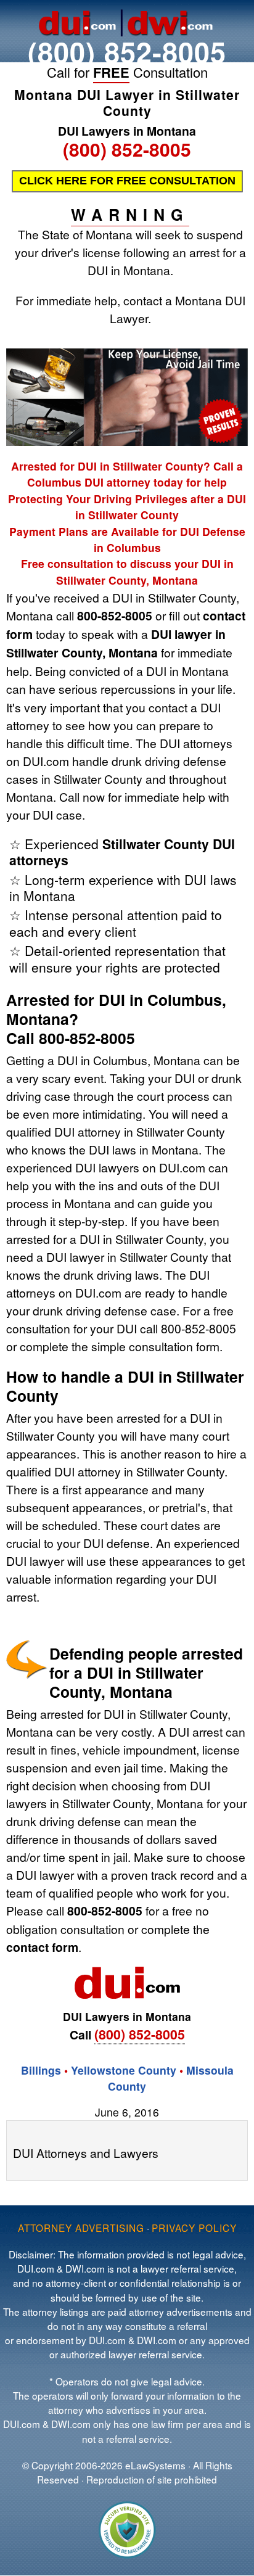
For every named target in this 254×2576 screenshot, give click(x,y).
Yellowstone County (124, 2070)
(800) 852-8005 (127, 51)
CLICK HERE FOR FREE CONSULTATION (127, 181)
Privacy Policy (194, 2228)
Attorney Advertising (81, 2228)
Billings (41, 2070)
